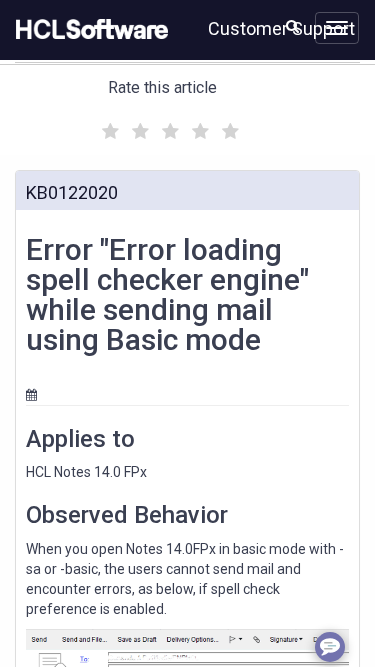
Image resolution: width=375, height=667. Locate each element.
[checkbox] (108, 126)
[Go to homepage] (88, 30)
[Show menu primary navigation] (337, 28)
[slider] (168, 128)
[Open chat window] (330, 647)
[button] (292, 26)
